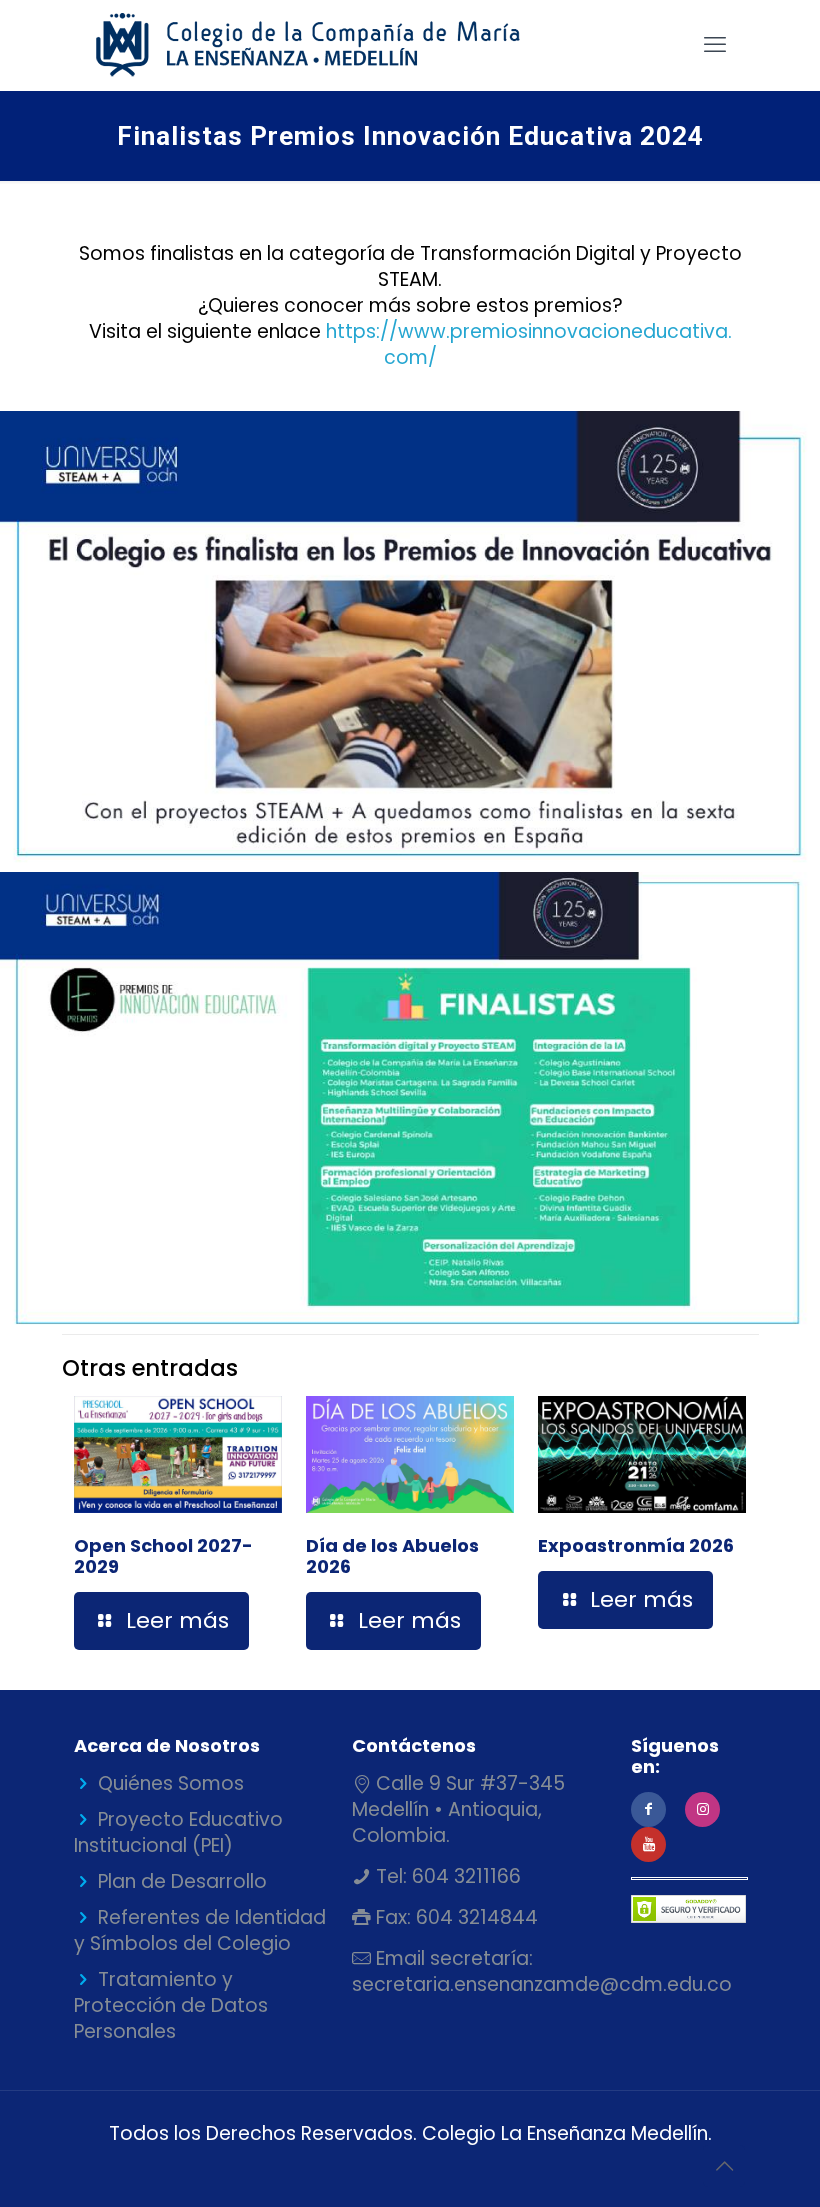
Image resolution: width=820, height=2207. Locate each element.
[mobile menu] (715, 45)
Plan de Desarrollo (182, 1881)
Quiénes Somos (171, 1783)
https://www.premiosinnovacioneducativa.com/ (529, 344)
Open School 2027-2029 (163, 1556)
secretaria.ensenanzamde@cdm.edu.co (542, 1984)
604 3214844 (474, 1917)
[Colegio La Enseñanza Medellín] (325, 45)
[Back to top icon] (724, 2166)
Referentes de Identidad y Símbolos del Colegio (200, 1930)
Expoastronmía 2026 (636, 1545)
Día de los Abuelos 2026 (392, 1556)
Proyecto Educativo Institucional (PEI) (178, 1832)
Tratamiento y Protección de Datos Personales (171, 2005)
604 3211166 (464, 1876)
